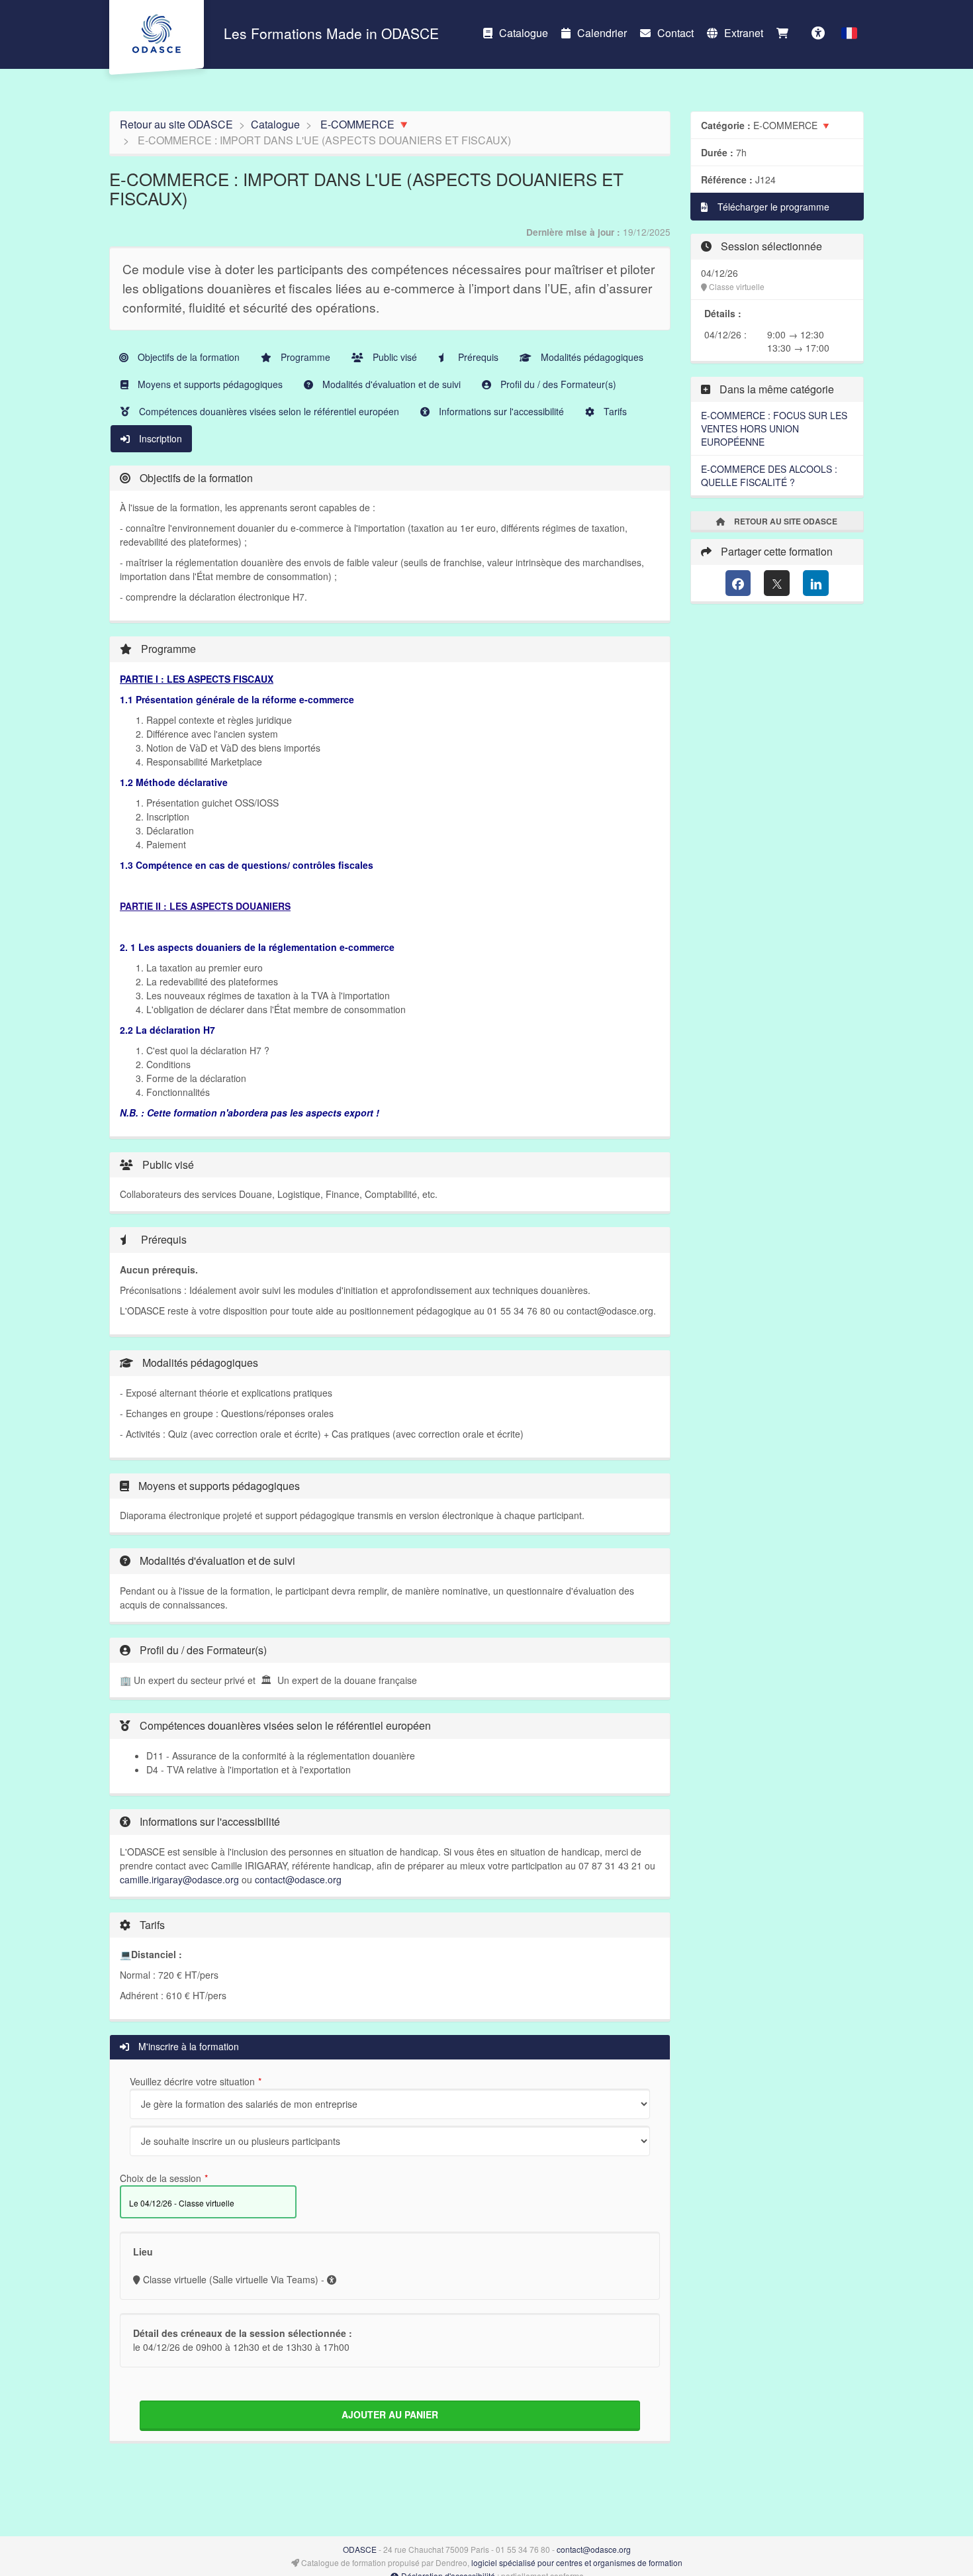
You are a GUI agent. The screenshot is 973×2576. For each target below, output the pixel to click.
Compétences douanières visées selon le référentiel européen (268, 411)
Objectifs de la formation (187, 357)
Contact (675, 33)
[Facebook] (738, 583)
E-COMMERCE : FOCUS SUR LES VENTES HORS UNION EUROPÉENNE (774, 428)
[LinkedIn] (816, 583)
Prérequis (477, 357)
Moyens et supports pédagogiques (209, 384)
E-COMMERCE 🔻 (365, 124)
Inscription (159, 438)
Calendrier (602, 33)
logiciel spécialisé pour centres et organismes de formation (577, 2562)
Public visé (394, 357)
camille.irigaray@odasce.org (179, 1879)
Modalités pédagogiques (591, 357)
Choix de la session (161, 2178)
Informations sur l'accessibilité (500, 411)
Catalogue (524, 33)
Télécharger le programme (772, 207)
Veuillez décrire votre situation (192, 2081)
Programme (304, 357)
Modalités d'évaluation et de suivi (390, 384)
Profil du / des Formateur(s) (557, 384)
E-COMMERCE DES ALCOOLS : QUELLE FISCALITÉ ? (769, 475)
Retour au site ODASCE (176, 124)
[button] (849, 33)
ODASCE (360, 2549)
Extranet (744, 33)
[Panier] (786, 33)
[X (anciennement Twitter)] (777, 583)
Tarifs (614, 411)
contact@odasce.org (298, 1879)
